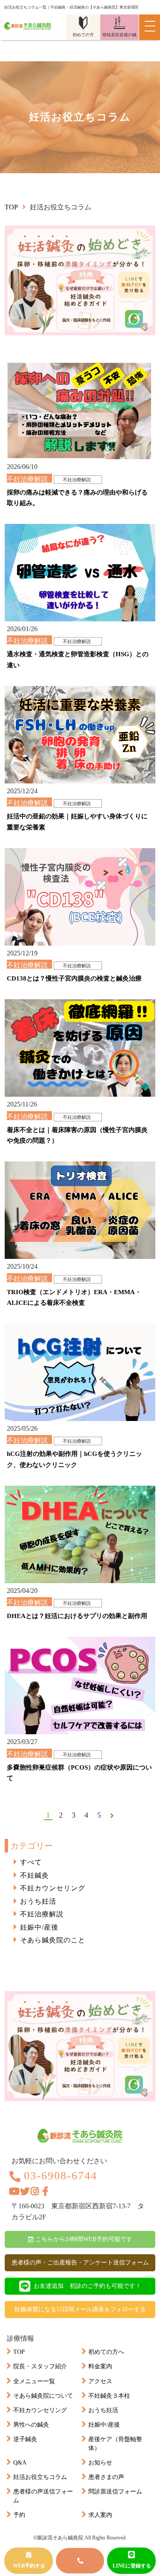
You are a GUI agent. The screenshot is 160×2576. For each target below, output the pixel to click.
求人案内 (100, 2515)
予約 (19, 2515)
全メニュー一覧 (34, 2381)
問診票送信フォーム (115, 2492)
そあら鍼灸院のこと (53, 1940)
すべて (31, 1862)
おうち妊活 (38, 1901)
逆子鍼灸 (25, 2439)
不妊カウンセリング (53, 1888)
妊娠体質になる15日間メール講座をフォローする (80, 2309)
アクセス (100, 2381)
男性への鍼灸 (31, 2425)
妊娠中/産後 (39, 1927)
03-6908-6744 (61, 2176)
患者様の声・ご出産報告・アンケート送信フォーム (80, 2263)
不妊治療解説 (42, 1914)
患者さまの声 (106, 2477)
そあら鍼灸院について (43, 2396)
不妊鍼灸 (35, 1875)
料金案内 (100, 2366)
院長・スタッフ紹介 (40, 2366)
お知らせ (100, 2463)
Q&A (20, 2463)
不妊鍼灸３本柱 (109, 2396)
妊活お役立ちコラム (40, 2477)
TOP (19, 2352)
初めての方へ (106, 2352)
